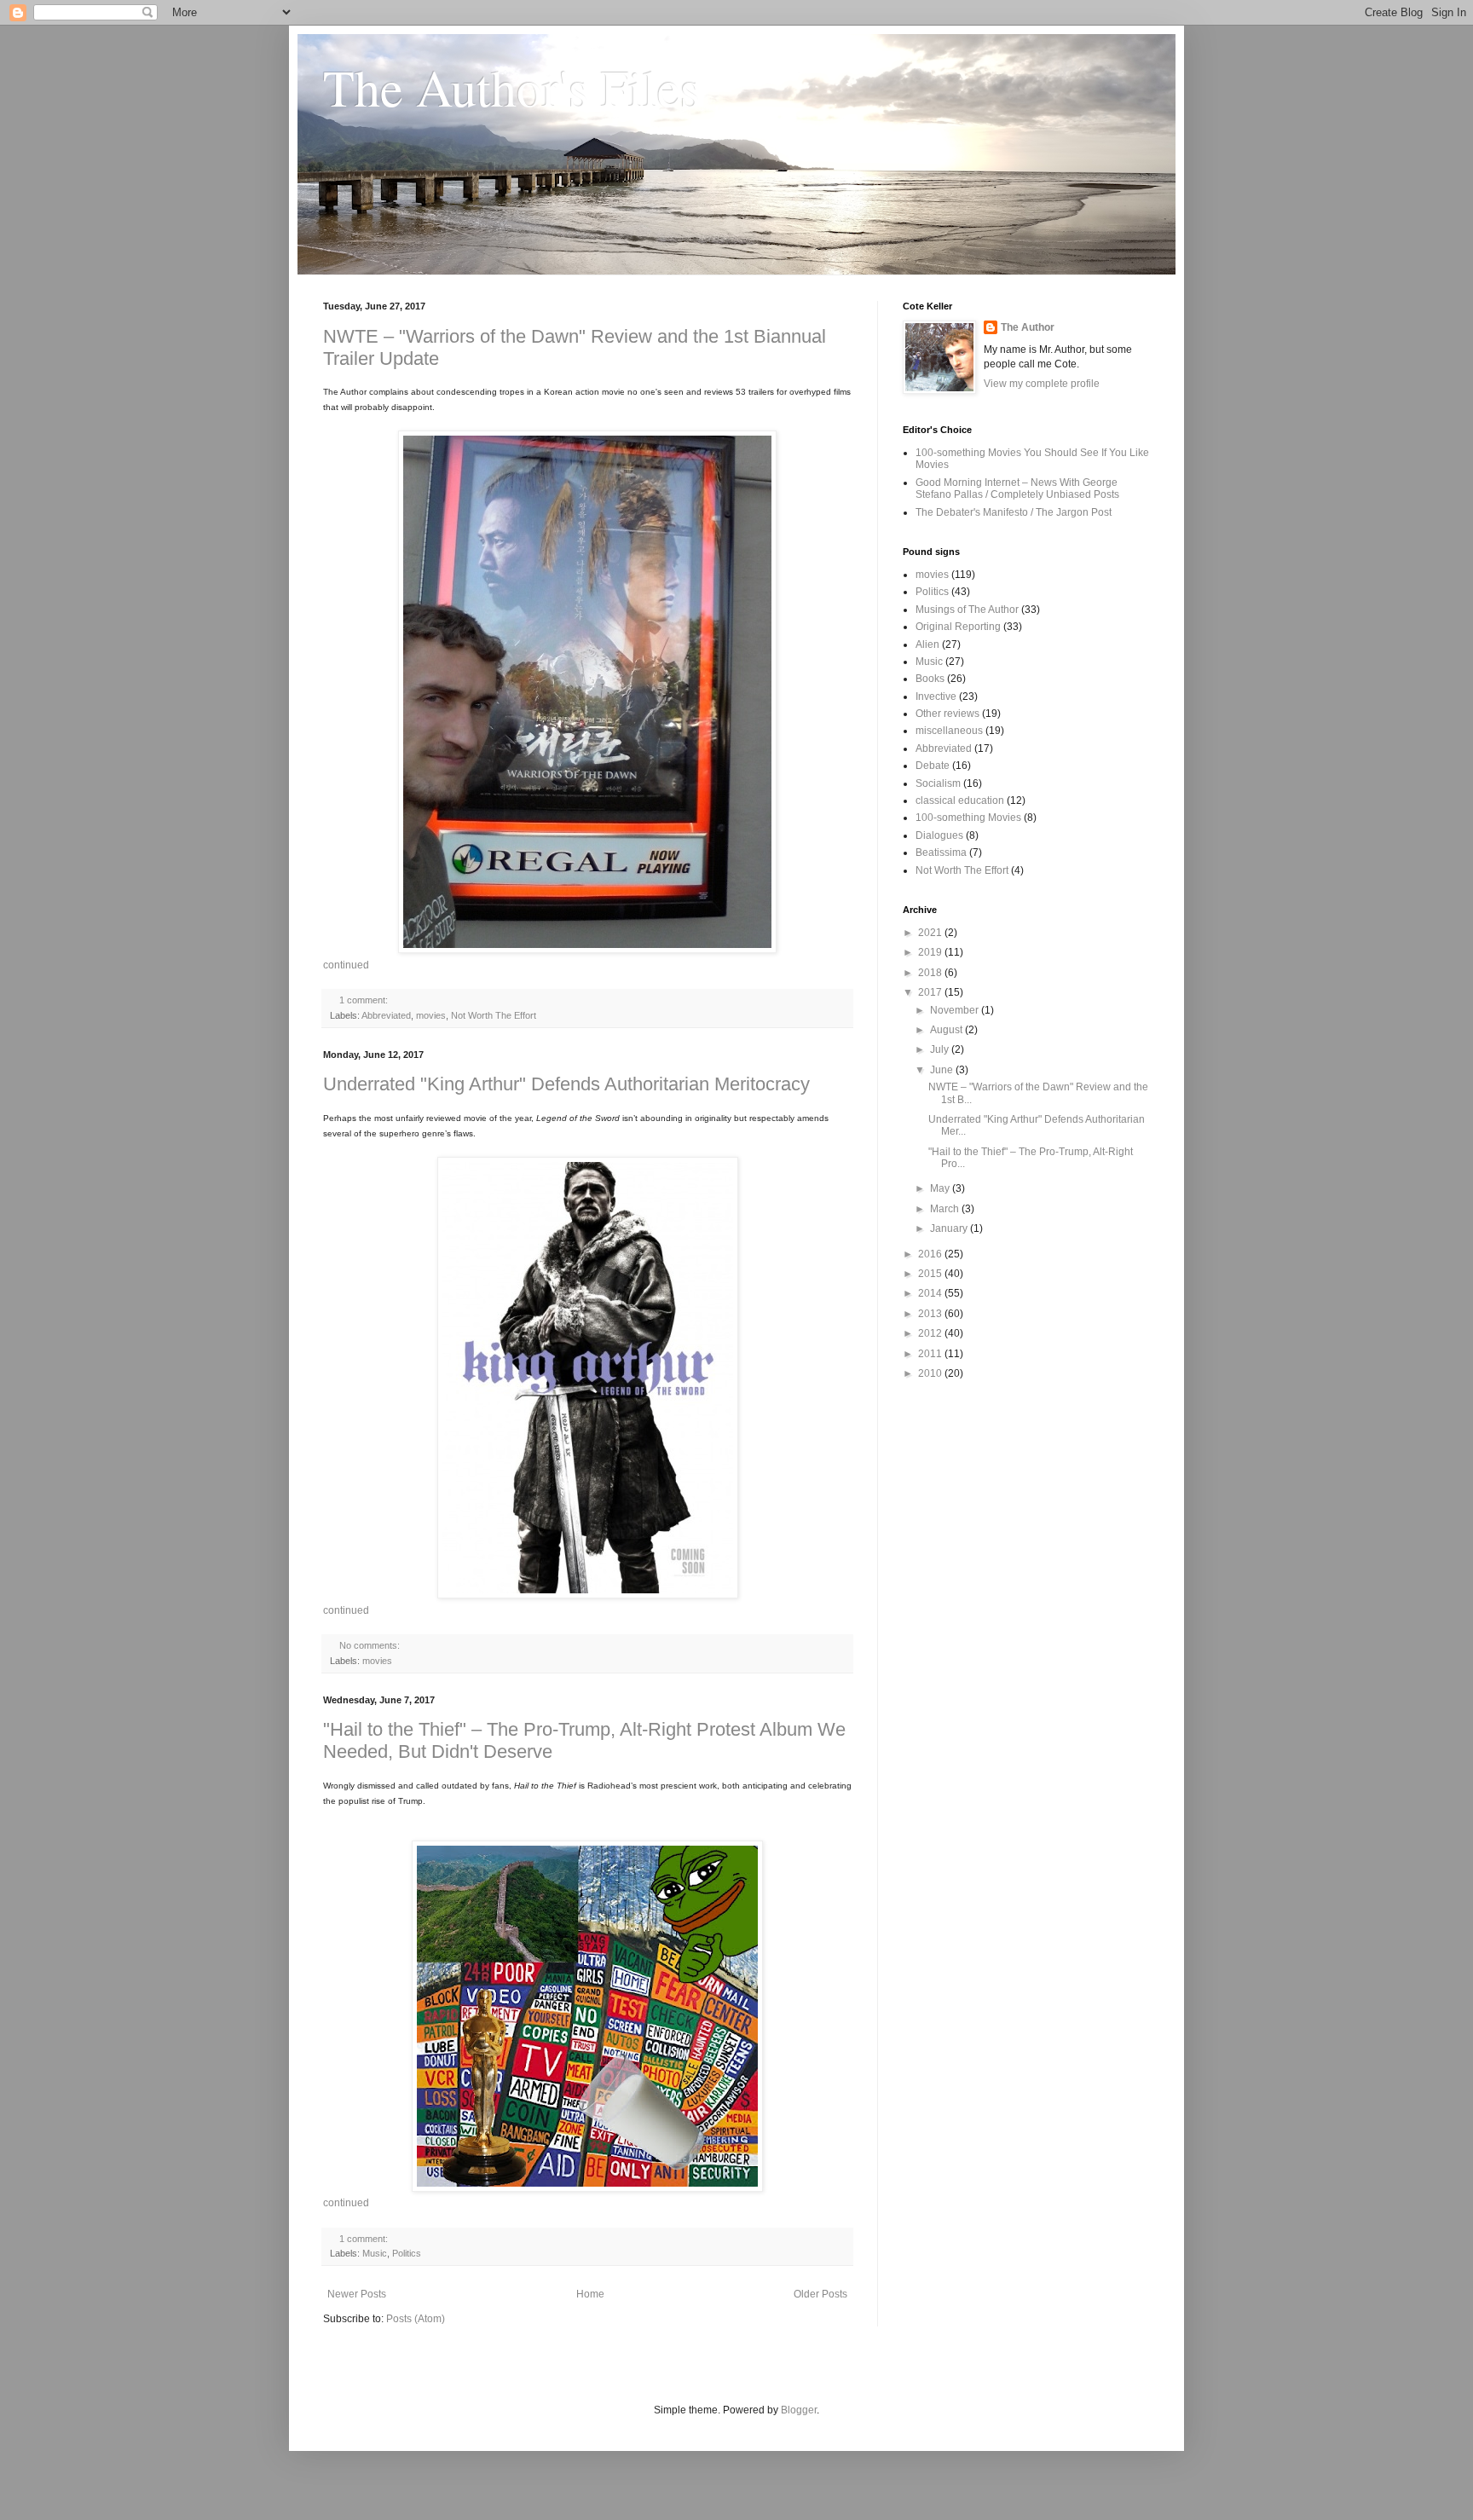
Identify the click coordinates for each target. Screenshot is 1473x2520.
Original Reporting (958, 627)
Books (930, 679)
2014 (931, 1293)
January (950, 1228)
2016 (931, 1254)
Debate (933, 766)
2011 (931, 1354)
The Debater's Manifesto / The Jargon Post (1014, 512)
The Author (1028, 327)
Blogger (799, 2410)
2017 (931, 992)
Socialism (938, 783)
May (941, 1188)
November (956, 1010)
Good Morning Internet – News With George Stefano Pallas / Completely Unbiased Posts (1017, 488)
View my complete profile (1042, 384)
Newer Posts (357, 2294)
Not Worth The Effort (494, 1015)
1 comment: (364, 1000)
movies (431, 1015)
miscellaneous (949, 731)
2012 (931, 1333)
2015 (931, 1274)
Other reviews (947, 714)
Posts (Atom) (416, 2319)
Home (590, 2294)
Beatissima (941, 853)
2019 (931, 952)
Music (375, 2253)
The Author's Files (511, 87)
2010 (931, 1373)
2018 (931, 973)
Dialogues (939, 835)
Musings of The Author (967, 610)
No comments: (370, 1645)
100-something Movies (968, 818)
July (941, 1049)
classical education (960, 801)
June (943, 1070)
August (947, 1030)
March (946, 1209)
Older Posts (820, 2294)
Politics (407, 2253)
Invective (936, 696)
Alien (927, 644)
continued (346, 965)
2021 (931, 933)
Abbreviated (386, 1015)
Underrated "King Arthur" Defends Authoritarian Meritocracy (566, 1084)
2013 (931, 1314)
